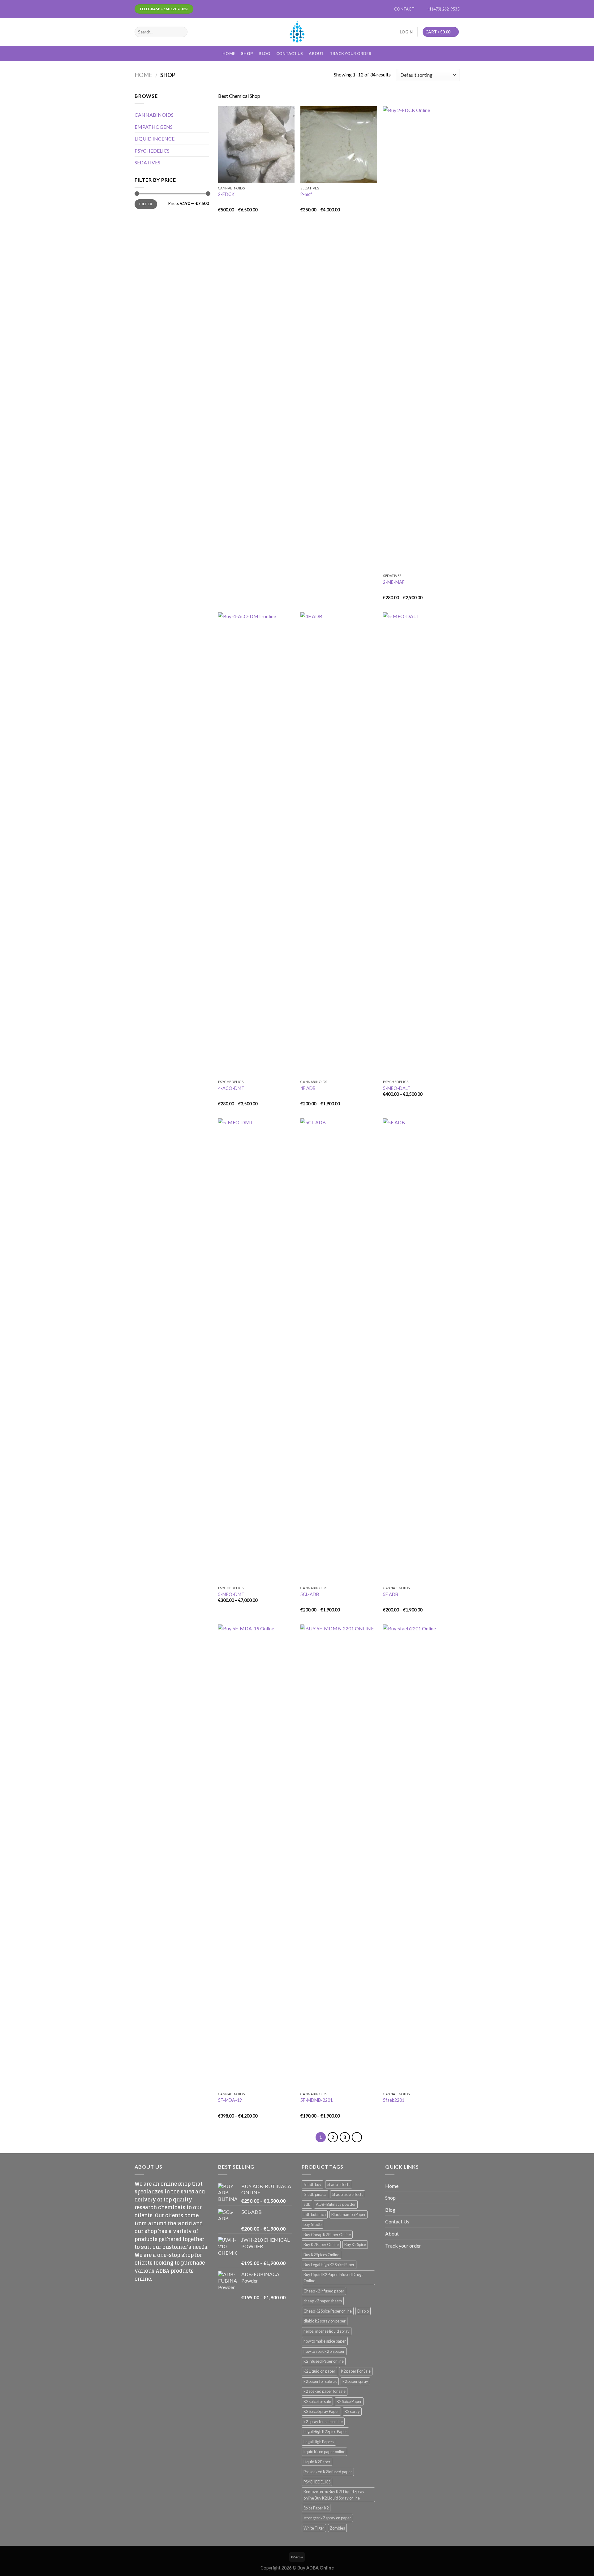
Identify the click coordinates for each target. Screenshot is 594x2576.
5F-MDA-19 (230, 2100)
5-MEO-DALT (397, 1088)
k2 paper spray (355, 2381)
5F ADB (391, 1594)
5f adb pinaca (315, 2194)
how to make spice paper (325, 2341)
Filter (146, 204)
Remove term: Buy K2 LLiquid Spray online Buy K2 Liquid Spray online (334, 2495)
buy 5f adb (312, 2224)
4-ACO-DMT (231, 1088)
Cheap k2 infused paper (324, 2291)
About (316, 54)
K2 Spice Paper (349, 2401)
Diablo (363, 2311)
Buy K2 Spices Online (321, 2255)
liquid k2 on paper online (324, 2452)
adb (307, 2204)
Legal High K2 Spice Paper (325, 2431)
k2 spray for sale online (323, 2422)
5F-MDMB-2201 (316, 2100)
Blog (264, 54)
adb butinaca (315, 2214)
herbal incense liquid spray (327, 2331)
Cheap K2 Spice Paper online (328, 2311)
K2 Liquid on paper (319, 2371)
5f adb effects (339, 2184)
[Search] (181, 32)
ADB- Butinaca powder (336, 2204)
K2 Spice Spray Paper (321, 2411)
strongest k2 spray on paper (327, 2518)
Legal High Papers (319, 2442)
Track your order (351, 54)
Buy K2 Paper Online (321, 2244)
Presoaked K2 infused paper (328, 2472)
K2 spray (352, 2411)
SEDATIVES (147, 162)
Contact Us (290, 54)
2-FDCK (226, 194)
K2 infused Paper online (324, 2361)
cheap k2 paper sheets (323, 2301)
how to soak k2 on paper (324, 2351)
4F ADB (308, 1088)
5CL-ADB (310, 1594)
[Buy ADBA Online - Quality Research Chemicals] (297, 32)
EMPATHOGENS (154, 127)
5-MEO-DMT (231, 1594)
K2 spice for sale (317, 2401)
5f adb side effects (348, 2194)
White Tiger (314, 2528)
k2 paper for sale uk (320, 2381)
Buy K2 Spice (355, 2244)
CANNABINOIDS (154, 115)
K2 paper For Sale (356, 2371)
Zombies (337, 2528)
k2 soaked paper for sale (325, 2391)
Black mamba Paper (349, 2214)
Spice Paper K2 (316, 2508)
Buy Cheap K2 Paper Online (327, 2235)
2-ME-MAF (394, 582)
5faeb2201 (394, 2100)
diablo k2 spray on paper (325, 2321)
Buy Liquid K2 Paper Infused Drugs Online (333, 2278)
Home (229, 54)
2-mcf (306, 194)
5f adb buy (312, 2184)
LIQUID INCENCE (155, 139)
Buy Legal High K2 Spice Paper (329, 2265)
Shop (247, 54)
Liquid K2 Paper (317, 2462)
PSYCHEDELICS (152, 151)
